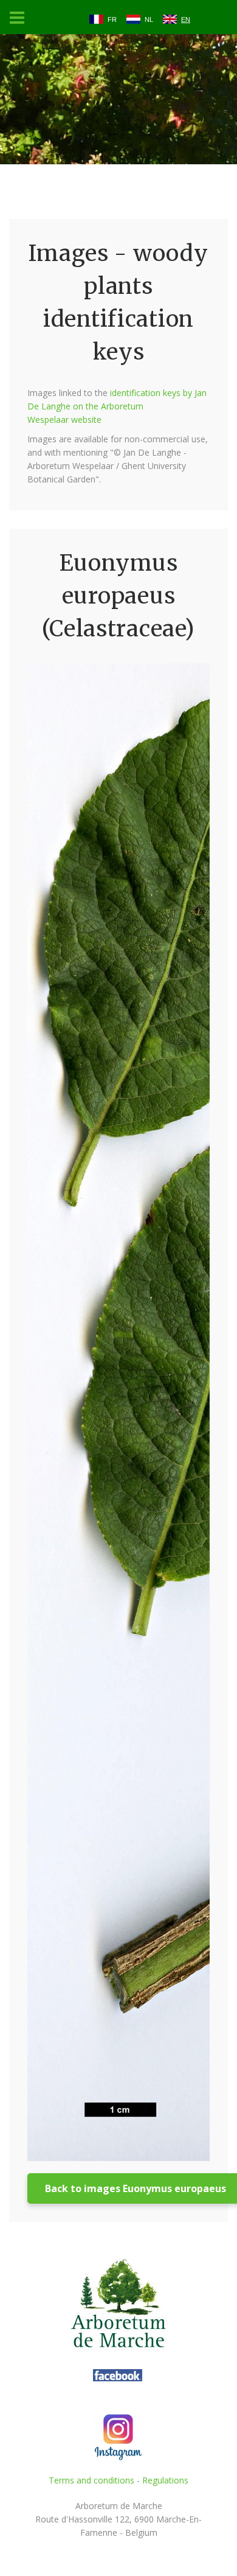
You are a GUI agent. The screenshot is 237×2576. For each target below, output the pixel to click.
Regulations (165, 2480)
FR (112, 19)
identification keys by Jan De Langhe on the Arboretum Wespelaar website (117, 406)
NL (149, 19)
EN (186, 19)
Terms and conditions (91, 2480)
